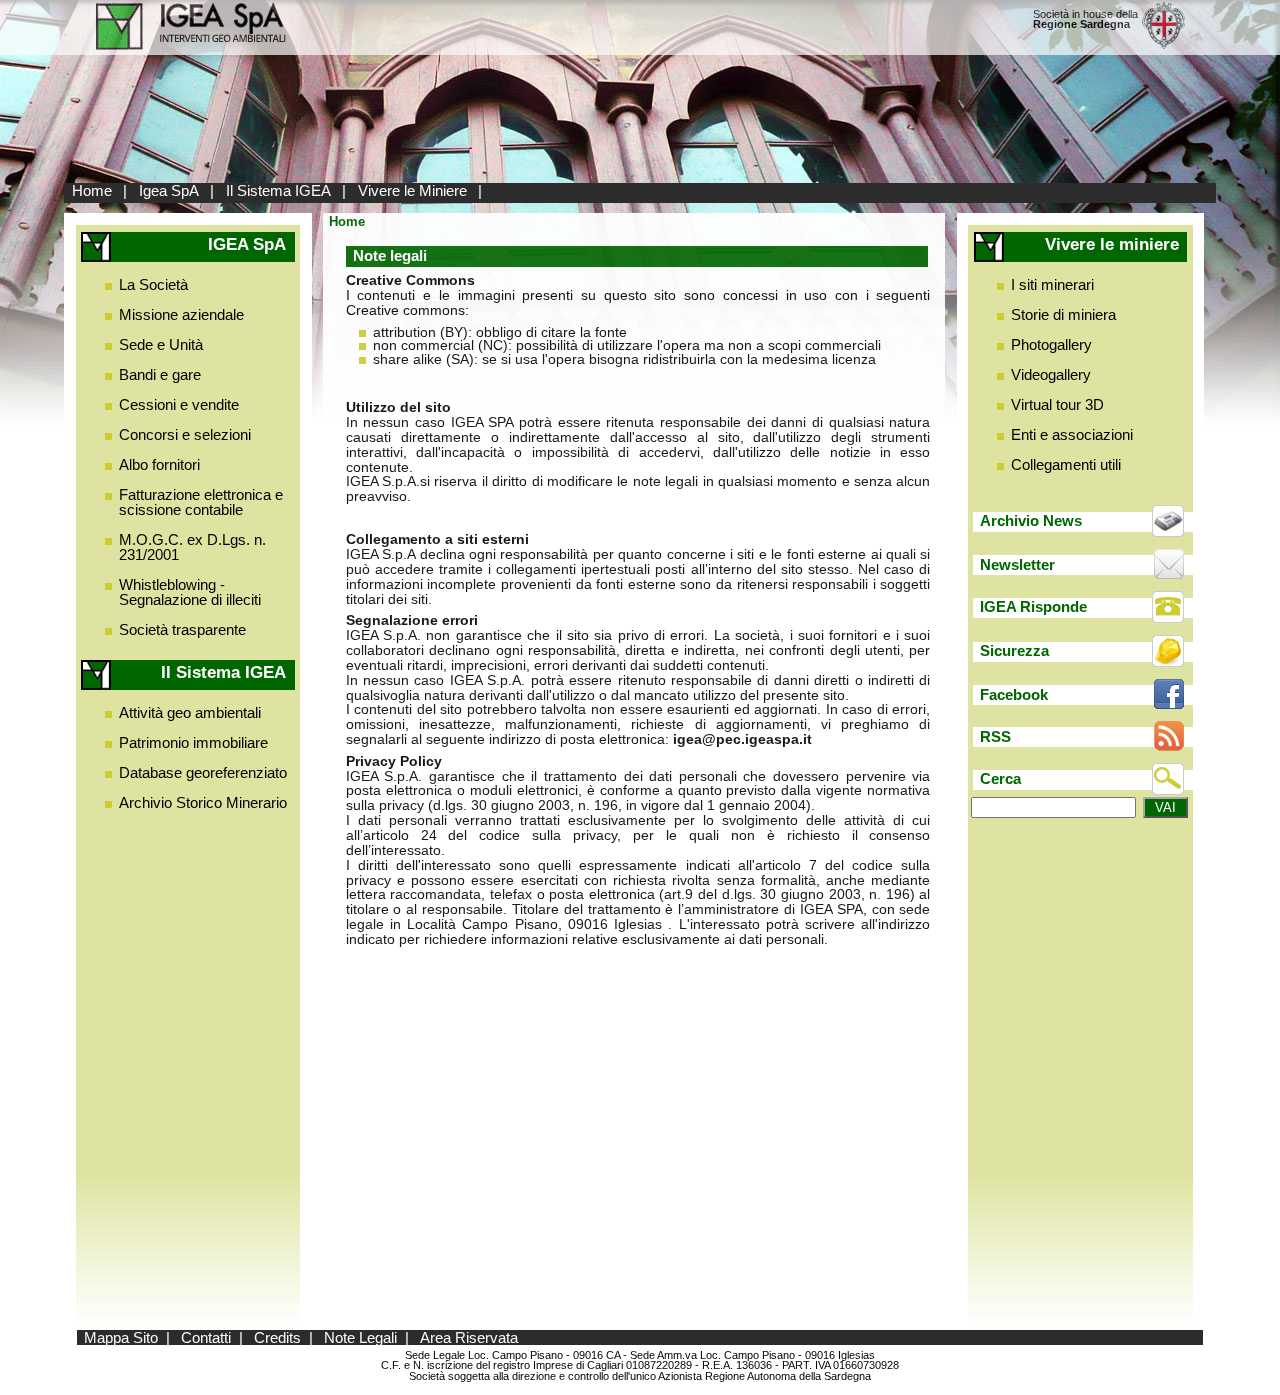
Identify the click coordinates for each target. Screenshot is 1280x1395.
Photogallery (1051, 344)
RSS (995, 736)
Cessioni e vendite (179, 404)
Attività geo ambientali (190, 712)
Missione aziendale (181, 314)
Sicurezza (1014, 650)
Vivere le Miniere (412, 190)
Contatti (206, 1337)
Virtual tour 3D (1057, 404)
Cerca (1000, 778)
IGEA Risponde (1033, 606)
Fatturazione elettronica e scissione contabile (201, 502)
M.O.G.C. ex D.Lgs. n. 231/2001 (192, 547)
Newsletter (1017, 564)
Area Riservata (469, 1337)
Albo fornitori (159, 464)
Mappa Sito (121, 1337)
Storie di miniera (1063, 314)
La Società (153, 284)
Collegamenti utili (1066, 464)
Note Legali (360, 1337)
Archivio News (1031, 520)
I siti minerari (1052, 284)
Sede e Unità (161, 344)
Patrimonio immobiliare (193, 742)
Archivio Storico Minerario (203, 802)
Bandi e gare (160, 374)
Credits (277, 1337)
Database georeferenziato (203, 772)
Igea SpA (169, 190)
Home (92, 190)
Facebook (1014, 694)
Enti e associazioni (1072, 434)
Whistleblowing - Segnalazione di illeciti (190, 592)
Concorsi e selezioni (185, 434)
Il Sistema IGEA (278, 190)
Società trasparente (182, 629)
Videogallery (1051, 374)
